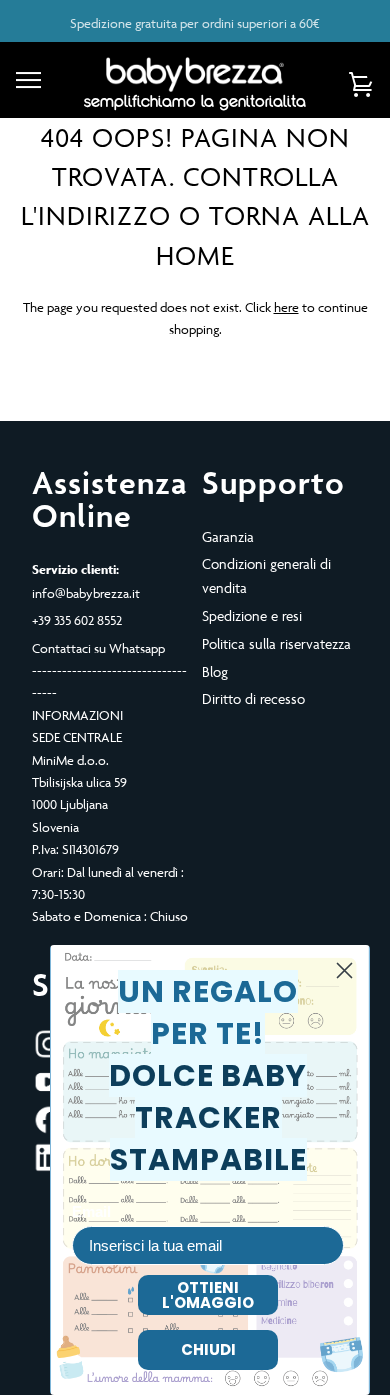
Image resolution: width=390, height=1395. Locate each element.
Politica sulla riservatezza (276, 643)
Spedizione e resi (252, 615)
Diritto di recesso (253, 698)
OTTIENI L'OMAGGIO (208, 1295)
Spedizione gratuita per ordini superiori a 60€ (195, 23)
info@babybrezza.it (86, 593)
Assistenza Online (110, 499)
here (286, 307)
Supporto (273, 482)
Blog (215, 671)
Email (91, 1211)
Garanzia (228, 536)
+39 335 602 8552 (77, 620)
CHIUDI (208, 1349)
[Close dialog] (344, 970)
